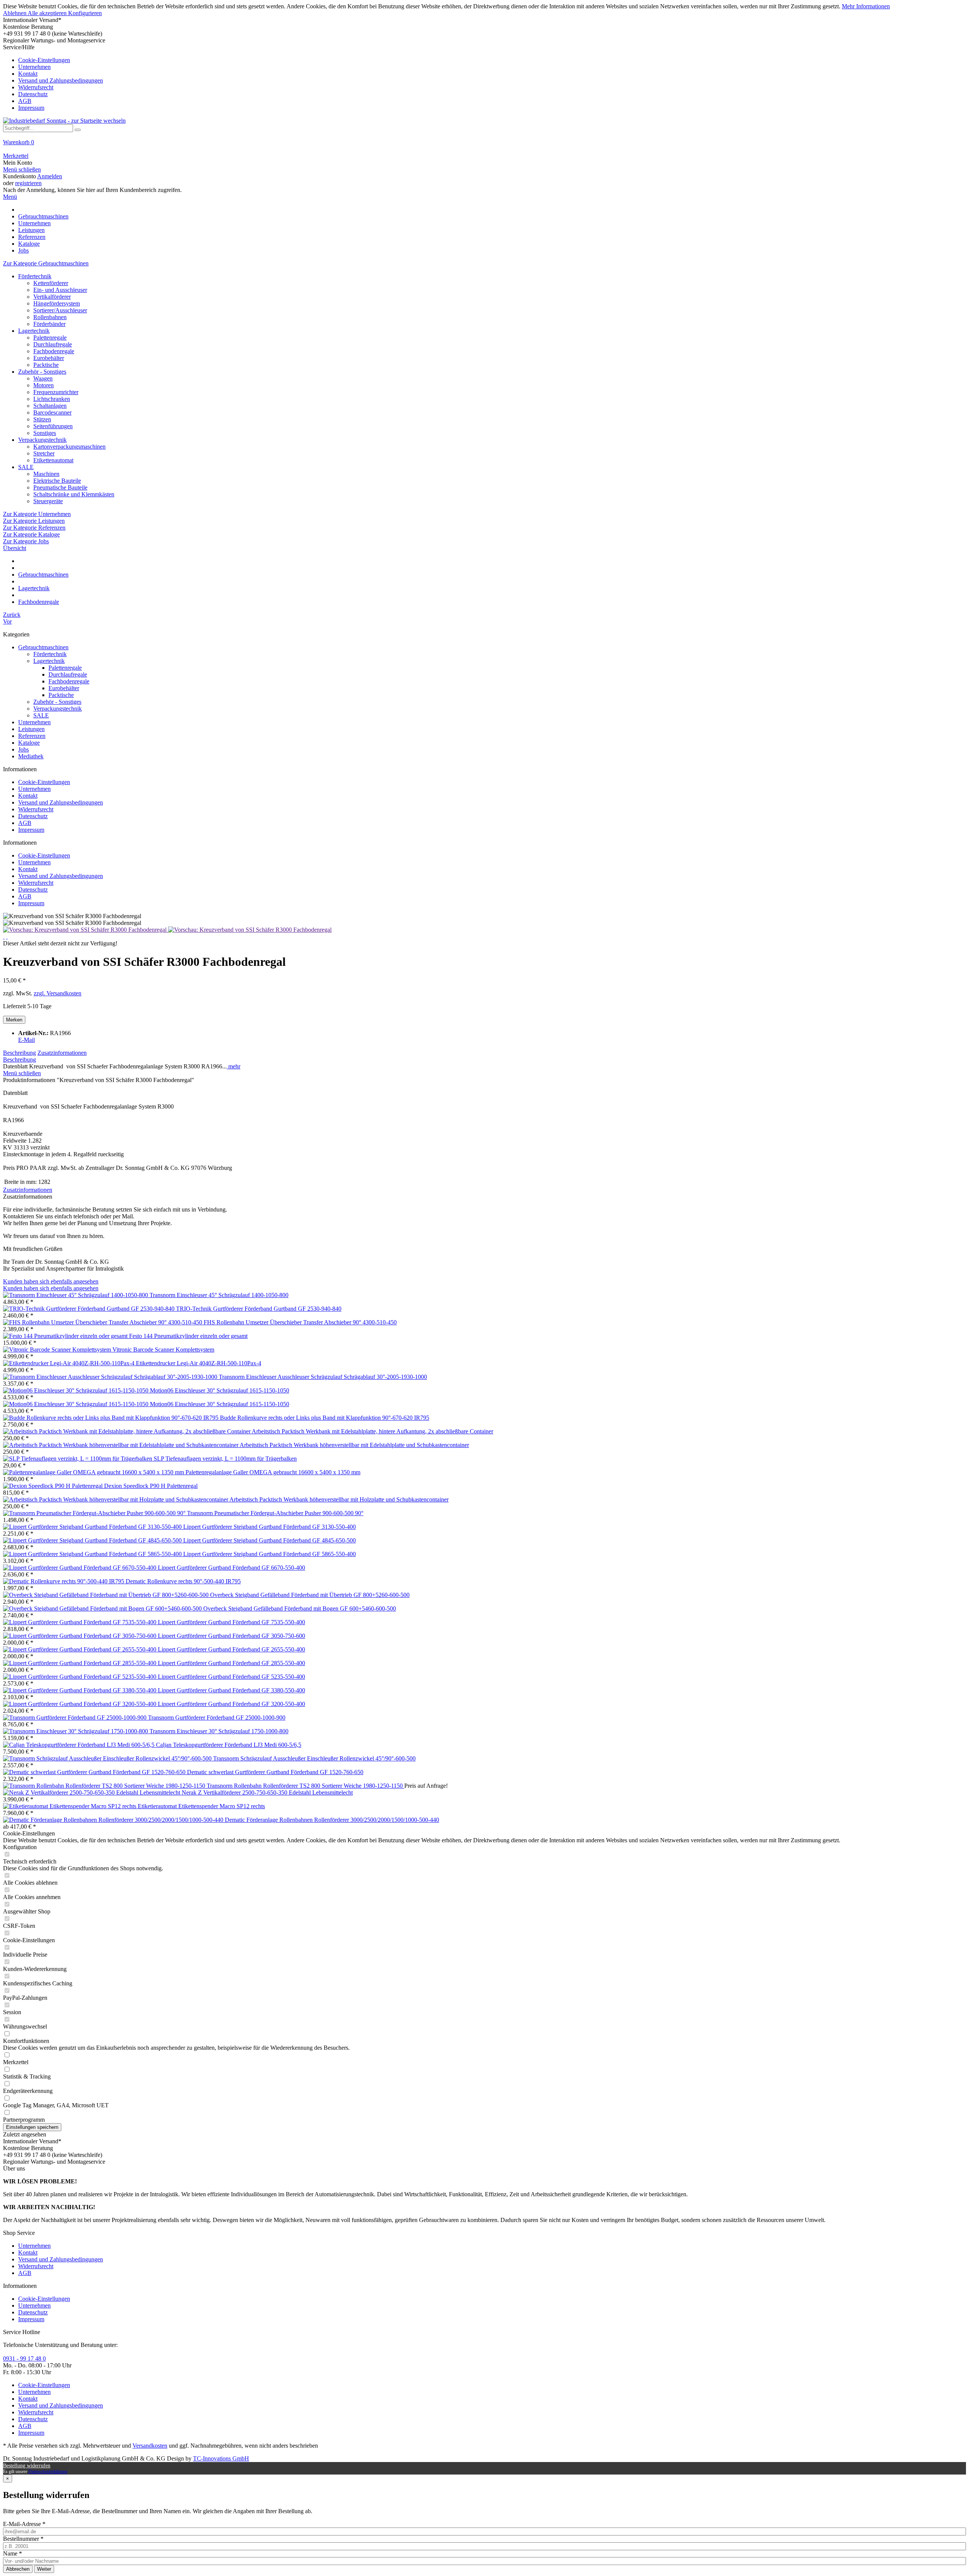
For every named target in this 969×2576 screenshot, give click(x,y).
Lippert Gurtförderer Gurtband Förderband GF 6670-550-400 (231, 1568)
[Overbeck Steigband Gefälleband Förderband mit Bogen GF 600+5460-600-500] (103, 1608)
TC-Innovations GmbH (221, 2458)
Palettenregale (50, 338)
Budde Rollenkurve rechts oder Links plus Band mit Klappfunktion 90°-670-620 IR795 (325, 1418)
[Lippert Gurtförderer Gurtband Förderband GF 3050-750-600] (80, 1636)
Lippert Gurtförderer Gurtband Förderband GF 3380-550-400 (231, 1690)
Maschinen (46, 474)
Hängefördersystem (57, 303)
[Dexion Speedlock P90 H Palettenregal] (54, 1486)
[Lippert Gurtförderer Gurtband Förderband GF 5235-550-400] (80, 1677)
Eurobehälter (49, 358)
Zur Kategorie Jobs (26, 541)
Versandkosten (150, 2446)
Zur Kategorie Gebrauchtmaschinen (46, 263)
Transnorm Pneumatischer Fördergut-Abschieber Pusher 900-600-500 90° (275, 1513)
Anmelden (50, 176)
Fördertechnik (35, 276)
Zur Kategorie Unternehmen (37, 514)
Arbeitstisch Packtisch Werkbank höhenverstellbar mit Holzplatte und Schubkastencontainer (339, 1499)
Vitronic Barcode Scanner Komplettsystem (163, 1350)
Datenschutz (33, 94)
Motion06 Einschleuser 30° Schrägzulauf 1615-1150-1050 (220, 1390)
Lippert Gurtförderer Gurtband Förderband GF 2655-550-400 (231, 1649)
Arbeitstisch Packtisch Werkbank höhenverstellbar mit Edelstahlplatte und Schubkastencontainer (354, 1445)
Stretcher (44, 453)
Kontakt (28, 74)
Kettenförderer (51, 283)
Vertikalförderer (52, 297)
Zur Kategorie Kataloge (31, 534)
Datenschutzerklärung (48, 2472)
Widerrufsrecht (36, 87)
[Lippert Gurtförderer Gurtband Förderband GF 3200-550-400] (80, 1704)
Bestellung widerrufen (27, 2466)
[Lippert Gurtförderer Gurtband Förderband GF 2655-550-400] (80, 1649)
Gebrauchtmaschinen (43, 647)
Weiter (44, 2569)
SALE (26, 467)
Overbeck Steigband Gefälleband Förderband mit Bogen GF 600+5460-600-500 (300, 1608)
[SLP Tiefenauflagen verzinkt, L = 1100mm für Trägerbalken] (78, 1459)
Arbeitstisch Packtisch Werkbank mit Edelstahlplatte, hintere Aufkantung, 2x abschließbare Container (372, 1431)
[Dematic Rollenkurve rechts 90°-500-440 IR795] (64, 1581)
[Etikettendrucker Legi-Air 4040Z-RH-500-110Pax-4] (69, 1363)
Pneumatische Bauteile (60, 487)
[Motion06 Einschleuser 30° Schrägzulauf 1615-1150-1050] (76, 1390)
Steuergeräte (48, 501)
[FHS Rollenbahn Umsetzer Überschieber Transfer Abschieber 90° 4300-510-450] (103, 1322)
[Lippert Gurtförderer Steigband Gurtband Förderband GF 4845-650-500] (93, 1540)
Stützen (42, 419)
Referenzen (32, 736)
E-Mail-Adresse (24, 2524)
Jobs (23, 749)
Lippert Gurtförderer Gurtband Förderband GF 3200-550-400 (231, 1704)
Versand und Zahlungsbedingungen (61, 80)
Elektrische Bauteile (57, 481)
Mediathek (31, 756)
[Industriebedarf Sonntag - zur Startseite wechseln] (64, 121)
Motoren (44, 385)
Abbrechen (18, 2569)
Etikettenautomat (53, 460)
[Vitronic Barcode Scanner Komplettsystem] (58, 1350)
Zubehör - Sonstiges (42, 372)
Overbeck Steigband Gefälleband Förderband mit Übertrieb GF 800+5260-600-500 (310, 1595)
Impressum (31, 108)
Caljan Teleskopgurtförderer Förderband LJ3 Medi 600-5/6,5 (229, 1745)
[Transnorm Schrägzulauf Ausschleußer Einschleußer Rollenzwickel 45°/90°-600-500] (108, 1758)
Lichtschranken (52, 399)
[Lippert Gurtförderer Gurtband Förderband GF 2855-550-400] (80, 1663)
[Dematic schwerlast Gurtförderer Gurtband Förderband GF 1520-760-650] (95, 1772)
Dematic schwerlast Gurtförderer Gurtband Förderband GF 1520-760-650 (275, 1772)
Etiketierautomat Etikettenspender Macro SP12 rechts (201, 1806)
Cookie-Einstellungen (44, 60)
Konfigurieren (85, 13)
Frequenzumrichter (56, 392)
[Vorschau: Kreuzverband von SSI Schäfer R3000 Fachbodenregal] (86, 930)
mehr (234, 1066)
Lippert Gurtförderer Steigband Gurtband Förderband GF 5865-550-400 (270, 1554)
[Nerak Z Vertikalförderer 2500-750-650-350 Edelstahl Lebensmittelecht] (92, 1792)
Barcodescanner (52, 412)
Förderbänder (49, 324)
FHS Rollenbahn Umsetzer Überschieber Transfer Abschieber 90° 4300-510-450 (300, 1322)
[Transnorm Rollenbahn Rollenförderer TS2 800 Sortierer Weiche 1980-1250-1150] (105, 1786)
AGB (25, 101)
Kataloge (29, 743)
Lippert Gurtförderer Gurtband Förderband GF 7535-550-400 (231, 1622)
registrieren (28, 183)
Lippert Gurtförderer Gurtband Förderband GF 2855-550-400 (231, 1663)
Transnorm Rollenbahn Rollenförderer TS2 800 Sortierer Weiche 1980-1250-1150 (305, 1786)
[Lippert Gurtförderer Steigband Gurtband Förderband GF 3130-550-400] (93, 1527)
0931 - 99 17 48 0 (24, 2358)
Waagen (43, 378)
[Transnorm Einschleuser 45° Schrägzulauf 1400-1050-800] (76, 1295)
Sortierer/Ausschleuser (60, 310)
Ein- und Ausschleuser (60, 290)
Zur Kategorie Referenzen (34, 528)
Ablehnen (15, 13)
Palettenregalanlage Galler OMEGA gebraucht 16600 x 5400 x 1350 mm (273, 1472)
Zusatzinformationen (62, 1053)
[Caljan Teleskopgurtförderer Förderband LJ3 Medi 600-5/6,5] (79, 1745)
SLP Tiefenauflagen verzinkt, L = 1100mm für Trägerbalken (225, 1459)
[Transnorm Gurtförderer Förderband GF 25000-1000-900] (76, 1718)
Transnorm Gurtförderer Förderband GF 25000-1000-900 (217, 1718)
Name (12, 2553)
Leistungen (31, 729)
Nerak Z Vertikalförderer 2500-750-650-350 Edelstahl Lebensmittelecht (267, 1792)
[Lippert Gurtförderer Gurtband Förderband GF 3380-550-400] (80, 1690)
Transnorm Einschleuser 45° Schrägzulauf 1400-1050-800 (219, 1295)
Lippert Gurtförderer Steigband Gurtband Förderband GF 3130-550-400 (270, 1527)
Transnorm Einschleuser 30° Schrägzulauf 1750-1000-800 (219, 1731)
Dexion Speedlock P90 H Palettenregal (151, 1486)
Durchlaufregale (53, 344)
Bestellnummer (23, 2539)
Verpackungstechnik (42, 440)
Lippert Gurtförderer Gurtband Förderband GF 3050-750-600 (231, 1636)
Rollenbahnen (50, 317)
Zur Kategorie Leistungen (34, 521)
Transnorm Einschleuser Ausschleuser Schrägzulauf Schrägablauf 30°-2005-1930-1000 (323, 1377)
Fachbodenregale (54, 351)
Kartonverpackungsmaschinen (69, 447)
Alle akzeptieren (48, 13)
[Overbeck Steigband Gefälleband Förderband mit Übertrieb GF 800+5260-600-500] (107, 1595)
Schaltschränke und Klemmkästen (74, 494)
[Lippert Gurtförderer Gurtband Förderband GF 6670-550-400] (80, 1568)
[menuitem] (484, 78)
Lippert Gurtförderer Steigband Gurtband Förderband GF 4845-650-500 (270, 1540)
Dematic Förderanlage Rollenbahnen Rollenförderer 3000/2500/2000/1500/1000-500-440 (332, 1820)
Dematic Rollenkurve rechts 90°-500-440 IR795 (183, 1581)
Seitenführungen (53, 426)
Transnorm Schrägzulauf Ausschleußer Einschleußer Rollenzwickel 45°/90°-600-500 (314, 1758)
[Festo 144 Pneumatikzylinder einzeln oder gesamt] (66, 1336)
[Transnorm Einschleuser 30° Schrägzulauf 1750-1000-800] (76, 1731)
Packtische (46, 365)
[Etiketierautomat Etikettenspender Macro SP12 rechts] (70, 1806)
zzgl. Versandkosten (58, 993)
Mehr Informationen (866, 6)
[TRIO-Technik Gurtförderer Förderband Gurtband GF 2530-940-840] (90, 1309)
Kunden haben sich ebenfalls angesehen (51, 1281)
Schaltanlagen (50, 406)
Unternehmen (34, 67)
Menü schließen (22, 169)
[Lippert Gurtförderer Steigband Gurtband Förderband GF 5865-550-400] (93, 1554)
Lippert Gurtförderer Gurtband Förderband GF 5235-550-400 (231, 1677)
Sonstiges (45, 433)
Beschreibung (19, 1053)
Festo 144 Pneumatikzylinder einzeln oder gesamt (188, 1336)
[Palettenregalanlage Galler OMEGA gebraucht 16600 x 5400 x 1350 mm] (94, 1472)
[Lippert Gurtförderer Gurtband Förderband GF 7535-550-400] (80, 1622)
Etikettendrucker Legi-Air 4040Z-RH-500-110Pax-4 (199, 1363)
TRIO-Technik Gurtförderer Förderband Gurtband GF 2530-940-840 (259, 1309)
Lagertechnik (34, 331)
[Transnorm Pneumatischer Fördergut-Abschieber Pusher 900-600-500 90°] (95, 1513)
